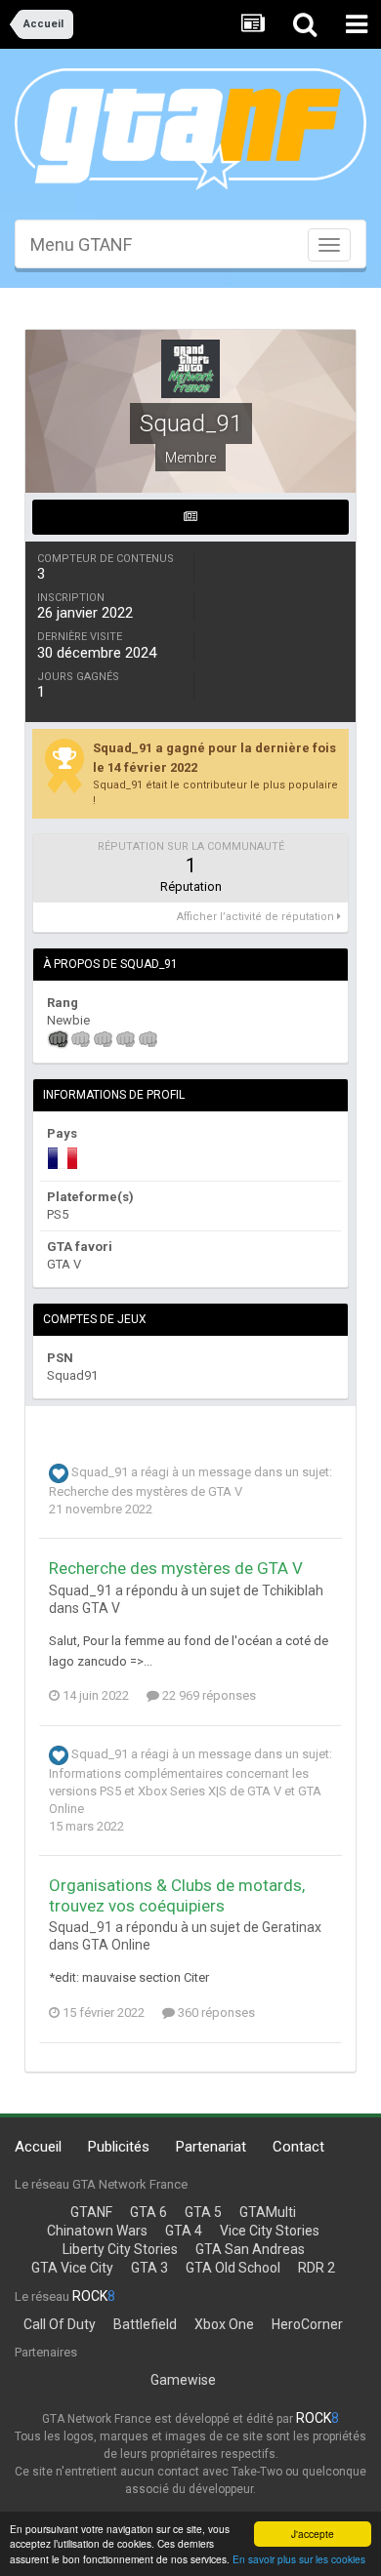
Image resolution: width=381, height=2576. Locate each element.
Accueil (38, 2147)
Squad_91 (100, 1473)
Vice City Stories (270, 2231)
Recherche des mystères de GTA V (146, 1491)
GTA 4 (184, 2231)
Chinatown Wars (97, 2231)
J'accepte (313, 2534)
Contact (298, 2147)
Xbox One (224, 2324)
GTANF (91, 2212)
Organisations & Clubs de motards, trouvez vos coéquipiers (177, 1895)
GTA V (101, 1608)
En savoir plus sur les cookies (299, 2559)
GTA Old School (233, 2268)
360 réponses (215, 2012)
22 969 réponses (208, 1695)
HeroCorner (307, 2324)
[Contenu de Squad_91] (190, 517)
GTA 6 (148, 2212)
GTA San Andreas (250, 2249)
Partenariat (211, 2147)
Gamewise (183, 2380)
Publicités (119, 2147)
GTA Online (116, 1945)
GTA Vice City (72, 2268)
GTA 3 (149, 2268)
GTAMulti (268, 2212)
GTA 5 (203, 2212)
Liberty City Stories (120, 2249)
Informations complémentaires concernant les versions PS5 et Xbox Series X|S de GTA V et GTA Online (185, 1791)
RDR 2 (317, 2268)
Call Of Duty (60, 2324)
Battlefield (145, 2324)
